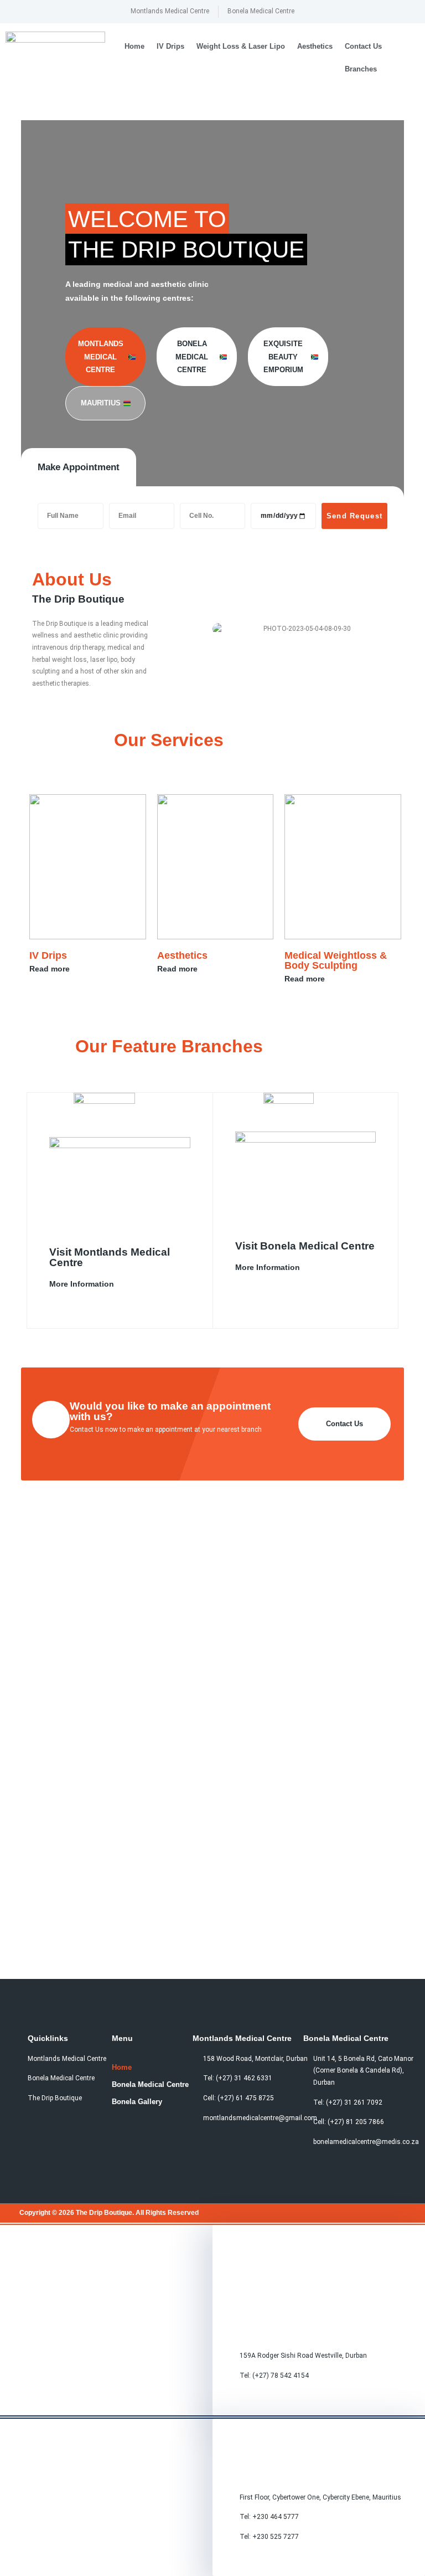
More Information (82, 1284)
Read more (50, 969)
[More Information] (122, 1284)
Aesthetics (315, 46)
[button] (409, 58)
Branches (361, 69)
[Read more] (78, 969)
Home (134, 46)
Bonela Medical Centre (150, 2084)
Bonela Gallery (137, 2102)
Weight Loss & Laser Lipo (241, 46)
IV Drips (170, 46)
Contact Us (363, 46)
